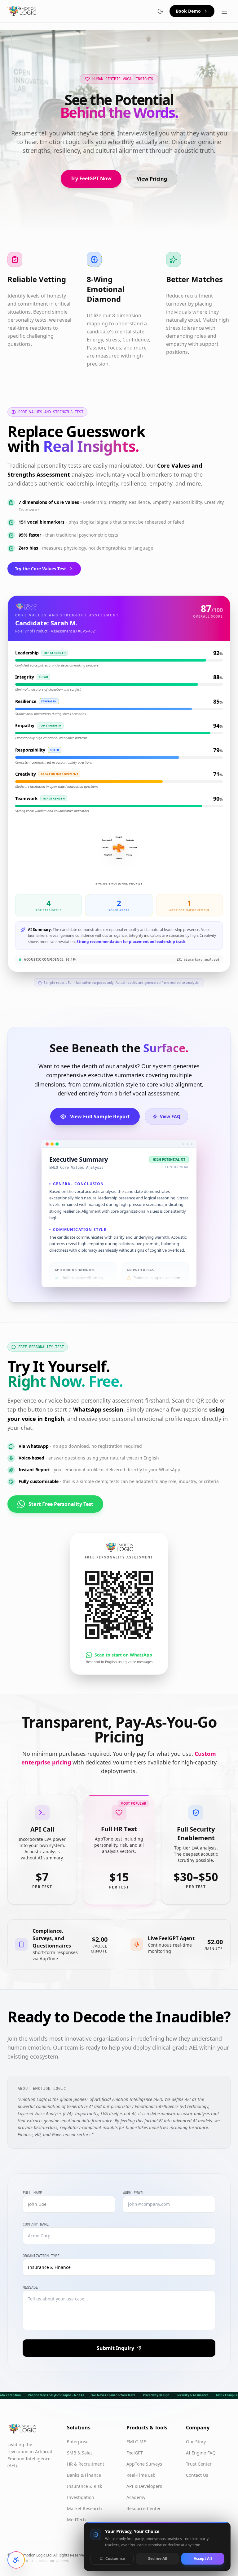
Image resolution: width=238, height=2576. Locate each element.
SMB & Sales (80, 2453)
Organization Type (41, 2256)
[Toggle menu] (224, 11)
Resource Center (144, 2508)
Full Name (32, 2193)
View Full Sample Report (100, 1117)
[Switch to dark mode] (160, 11)
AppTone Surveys (144, 2464)
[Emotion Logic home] (22, 11)
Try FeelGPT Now (91, 178)
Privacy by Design (156, 2395)
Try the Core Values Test (40, 569)
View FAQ (170, 1116)
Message (30, 2287)
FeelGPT (135, 2453)
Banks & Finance (84, 2475)
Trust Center (199, 2464)
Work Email (134, 2193)
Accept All (203, 2559)
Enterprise (78, 2442)
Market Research (84, 2508)
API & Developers (144, 2486)
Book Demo (188, 11)
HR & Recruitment (86, 2464)
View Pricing (152, 179)
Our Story (196, 2442)
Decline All (157, 2559)
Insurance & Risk (84, 2486)
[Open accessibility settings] (16, 2560)
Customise (115, 2559)
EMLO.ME (136, 2442)
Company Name (36, 2224)
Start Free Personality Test (61, 1504)
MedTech (76, 2520)
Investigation (81, 2497)
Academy (136, 2497)
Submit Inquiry (115, 2348)
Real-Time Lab (141, 2475)
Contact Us (197, 2475)
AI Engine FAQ (201, 2453)
